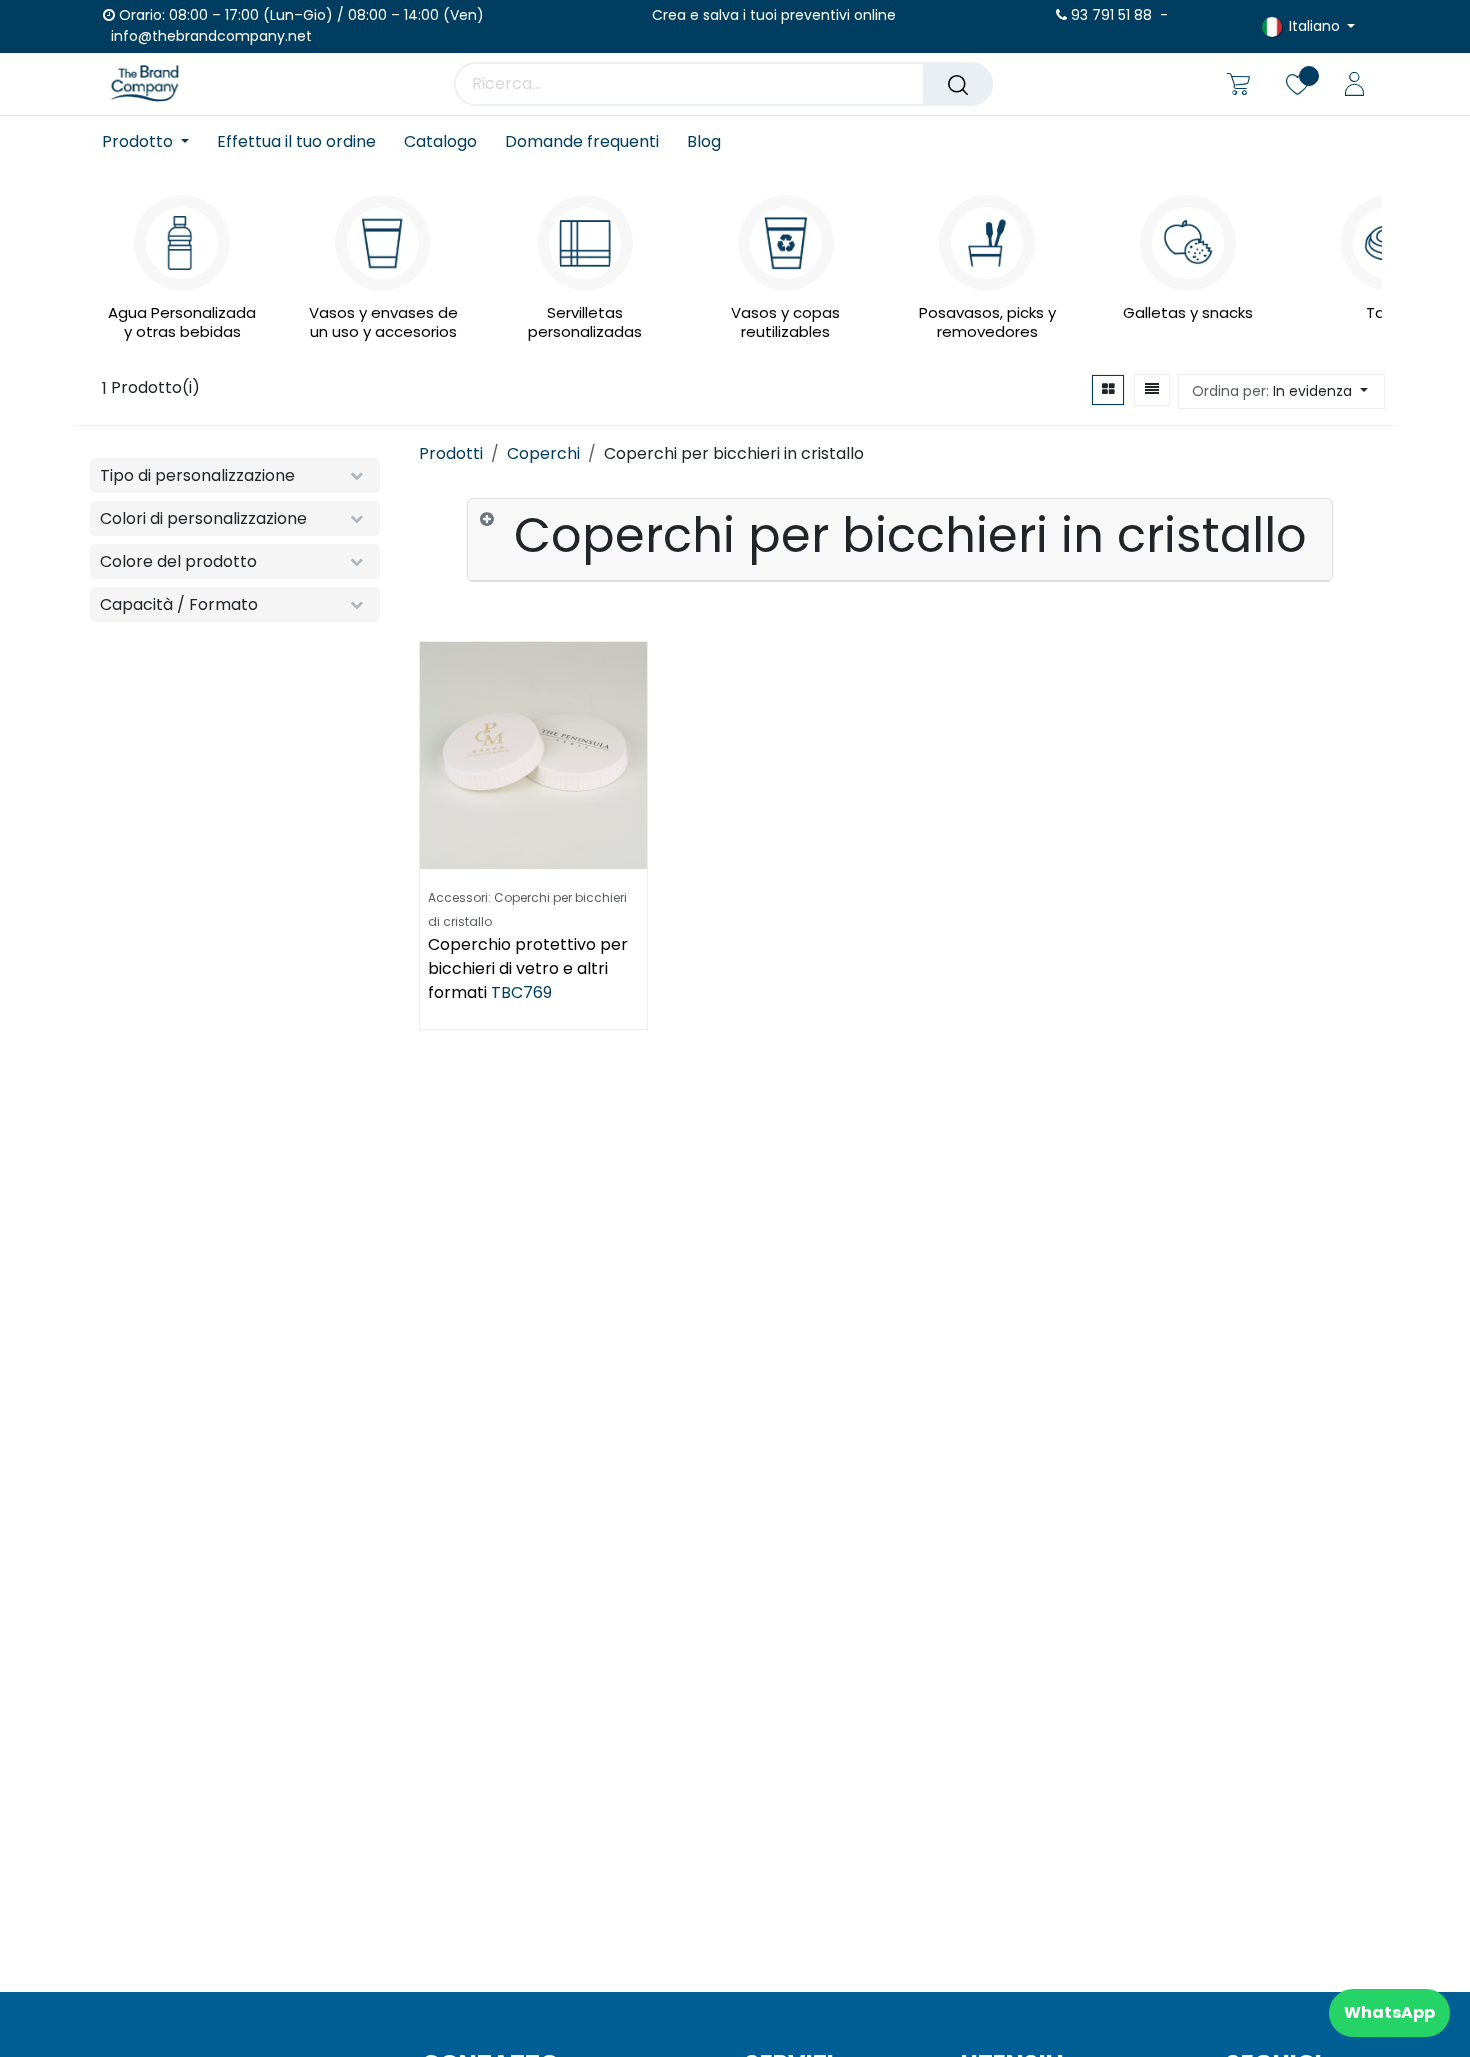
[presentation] (109, 252)
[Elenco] (1152, 390)
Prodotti (451, 453)
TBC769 (521, 992)
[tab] (900, 540)
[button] (1281, 391)
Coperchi (543, 453)
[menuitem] (152, 141)
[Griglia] (1108, 390)
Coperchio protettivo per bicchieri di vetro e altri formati (528, 968)
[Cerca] (958, 84)
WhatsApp (1389, 2012)
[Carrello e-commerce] (1238, 84)
